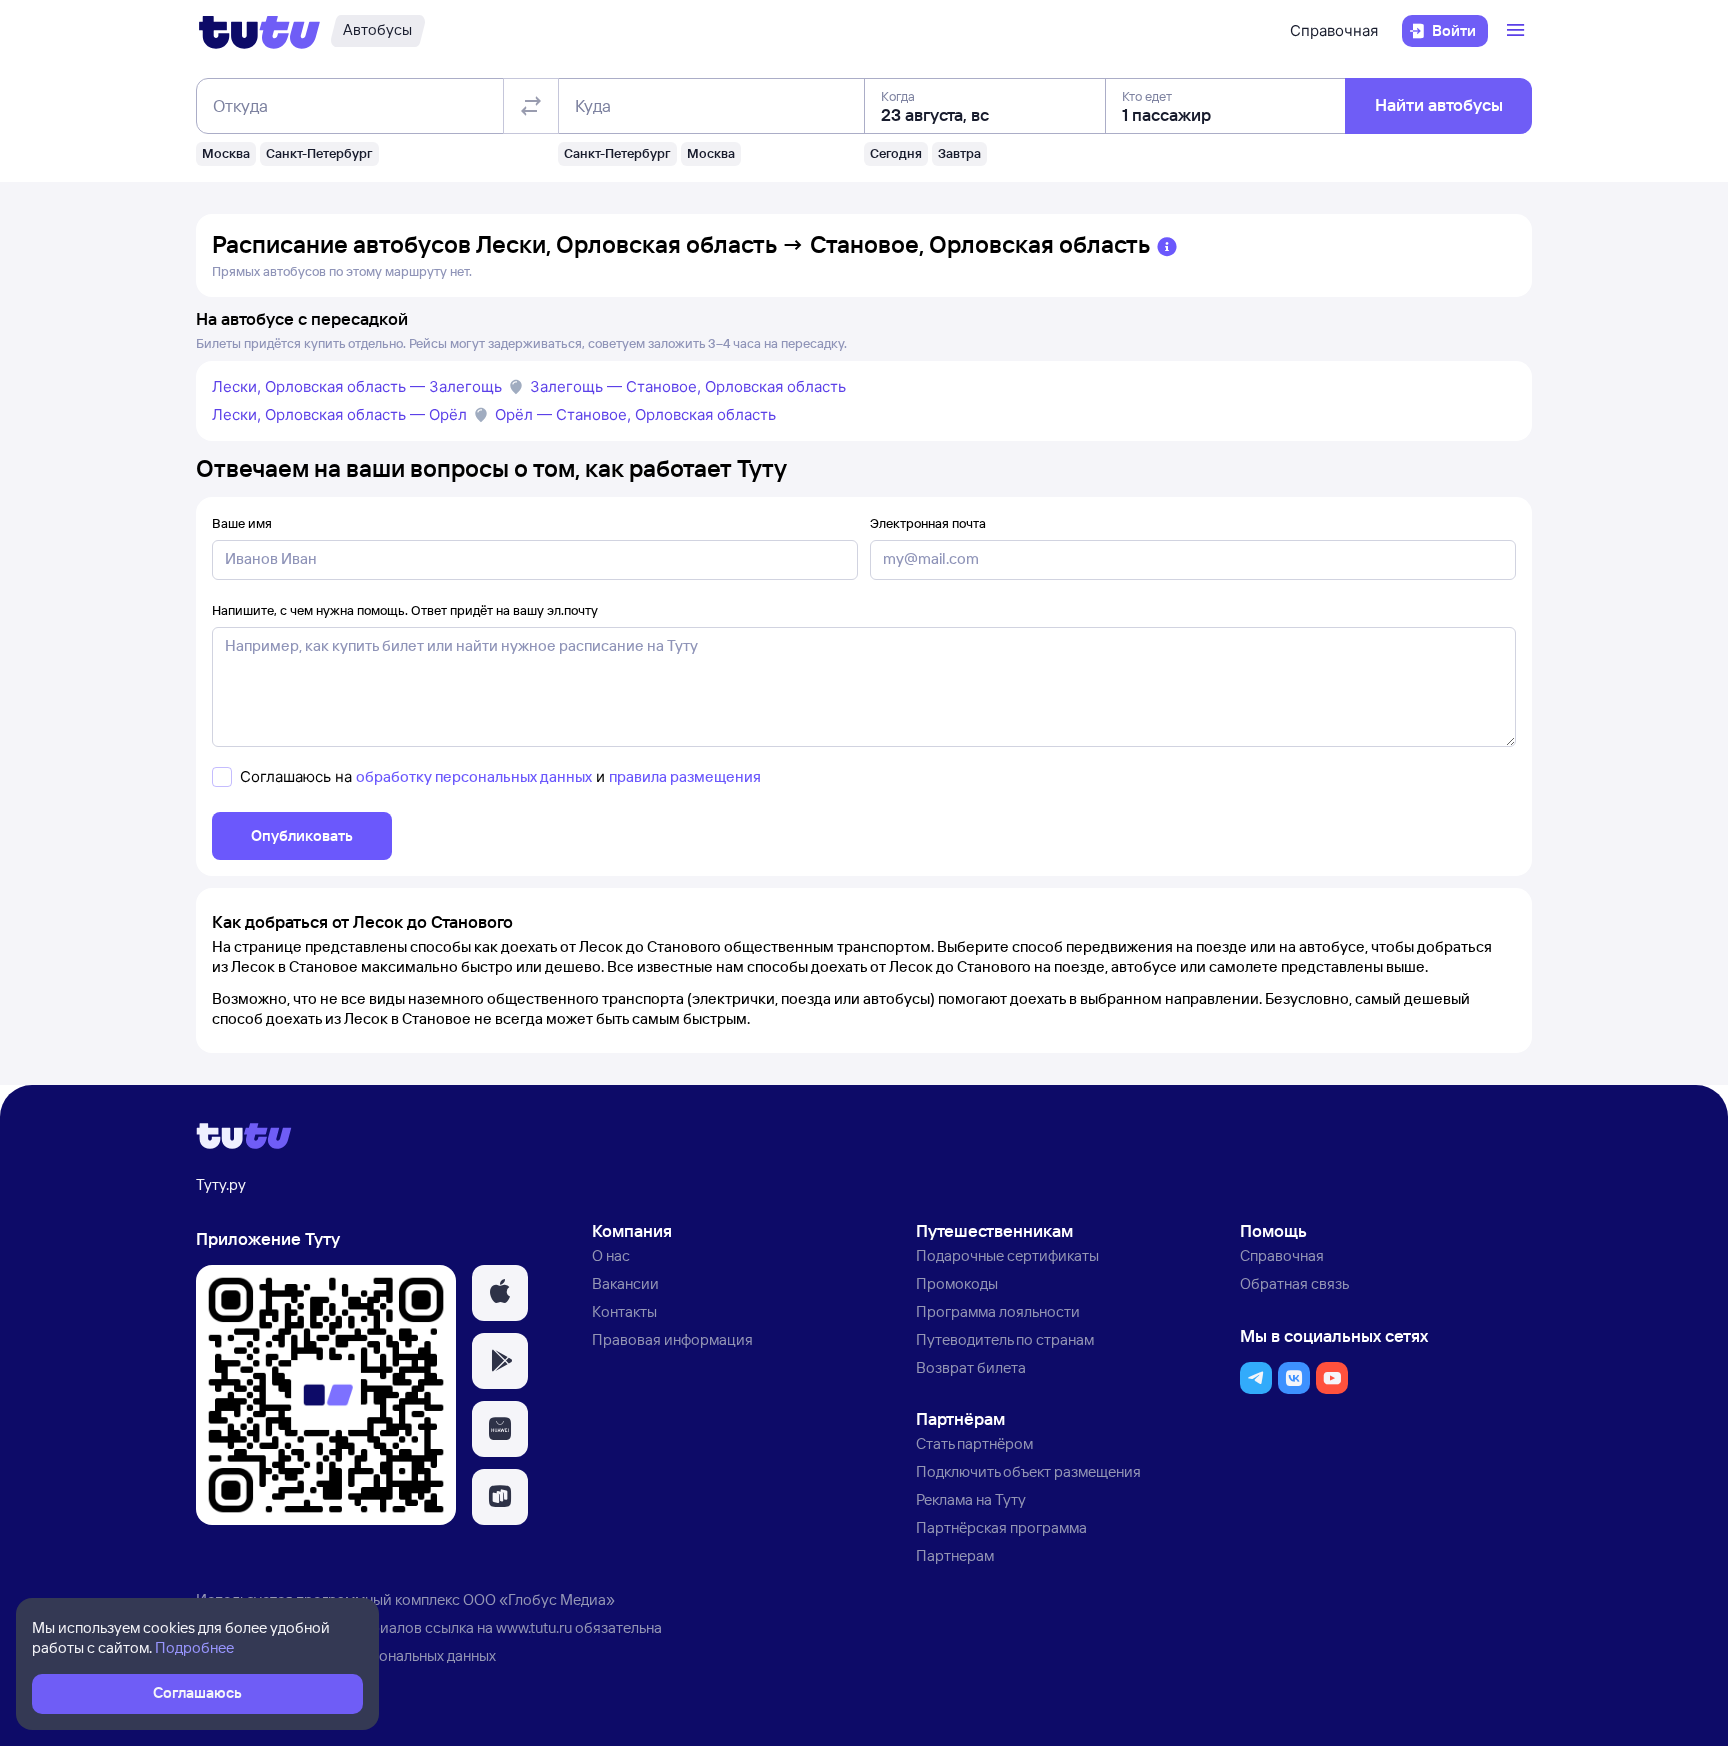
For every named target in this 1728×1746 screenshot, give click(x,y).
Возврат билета (971, 1367)
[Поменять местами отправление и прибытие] (531, 106)
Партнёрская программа (1001, 1527)
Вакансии (625, 1283)
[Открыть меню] (1518, 31)
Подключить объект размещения (1028, 1471)
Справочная (1334, 30)
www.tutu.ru (534, 1627)
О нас (611, 1255)
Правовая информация (672, 1339)
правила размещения (685, 776)
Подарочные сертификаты (1007, 1255)
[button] (500, 1293)
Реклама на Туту (971, 1499)
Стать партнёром (974, 1443)
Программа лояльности (998, 1311)
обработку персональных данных (474, 776)
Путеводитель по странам (1005, 1339)
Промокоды (957, 1283)
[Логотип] (259, 31)
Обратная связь (1294, 1283)
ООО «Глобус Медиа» (539, 1599)
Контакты (624, 1311)
